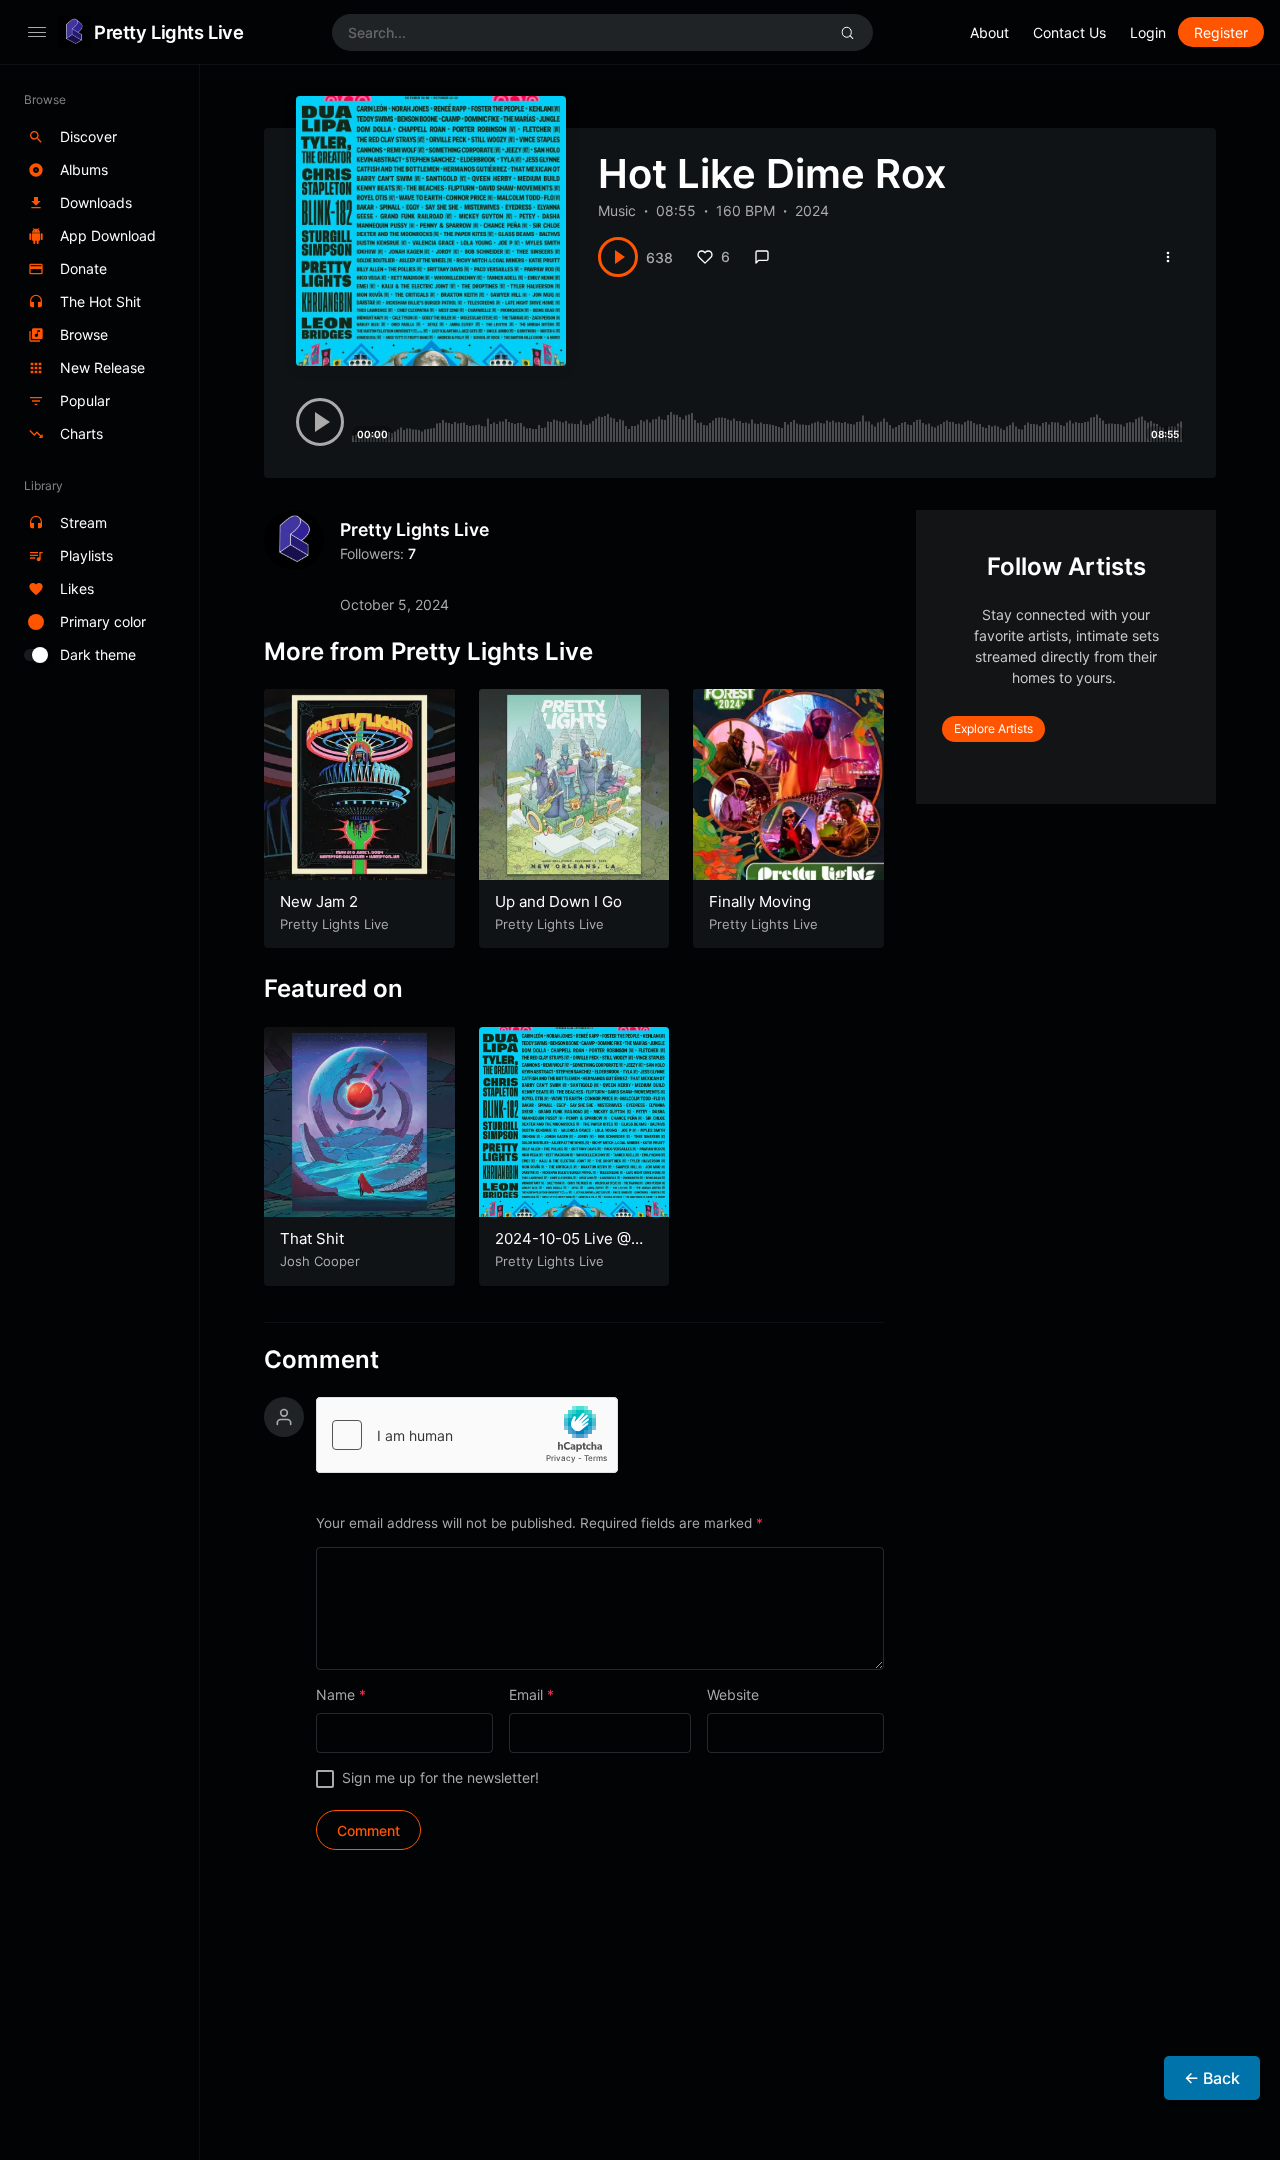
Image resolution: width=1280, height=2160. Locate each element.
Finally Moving (760, 901)
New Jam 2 (319, 901)
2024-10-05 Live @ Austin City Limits (563, 1248)
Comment (321, 1360)
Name (341, 1694)
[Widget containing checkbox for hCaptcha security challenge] (467, 1435)
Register (1221, 32)
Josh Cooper (320, 1261)
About (989, 32)
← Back (1212, 2078)
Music (617, 210)
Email (531, 1694)
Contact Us (1069, 32)
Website (733, 1694)
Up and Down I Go (558, 901)
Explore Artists (993, 728)
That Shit (312, 1238)
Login (1148, 32)
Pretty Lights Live (168, 32)
